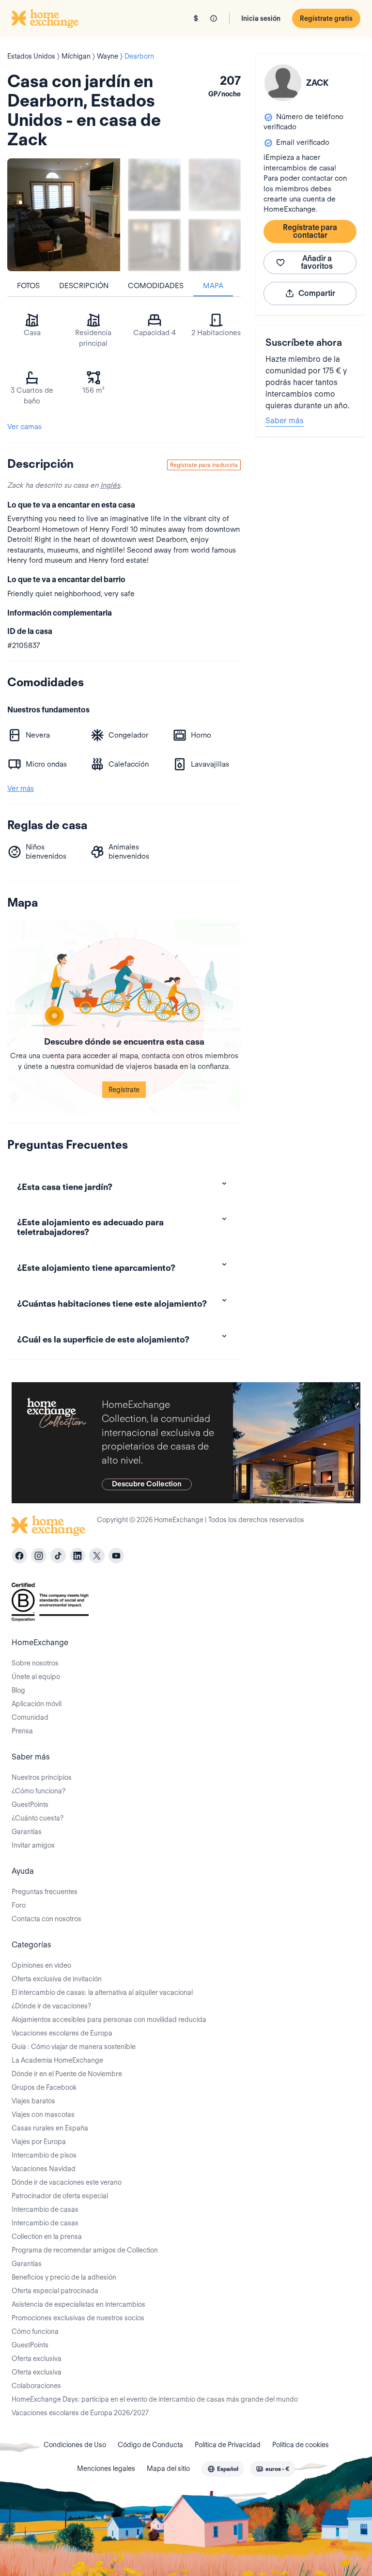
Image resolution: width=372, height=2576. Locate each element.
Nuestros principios (42, 1777)
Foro (19, 1905)
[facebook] (19, 1556)
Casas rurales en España (50, 2128)
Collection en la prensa (47, 2237)
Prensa (22, 1731)
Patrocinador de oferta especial (60, 2196)
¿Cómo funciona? (39, 1791)
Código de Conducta (150, 2445)
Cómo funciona (35, 2331)
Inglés (110, 485)
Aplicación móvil (37, 1704)
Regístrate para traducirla (204, 465)
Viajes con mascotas (43, 2114)
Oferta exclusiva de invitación (57, 1979)
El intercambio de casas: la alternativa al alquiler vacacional (102, 1992)
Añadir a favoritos (317, 262)
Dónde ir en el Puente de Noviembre (67, 2074)
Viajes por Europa (39, 2142)
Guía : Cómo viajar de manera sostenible (74, 2047)
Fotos (28, 286)
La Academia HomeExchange (57, 2060)
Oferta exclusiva (37, 2359)
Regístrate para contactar (310, 231)
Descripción (84, 286)
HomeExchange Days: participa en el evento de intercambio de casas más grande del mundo (155, 2399)
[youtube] (116, 1556)
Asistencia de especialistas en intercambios (78, 2304)
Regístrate (124, 1090)
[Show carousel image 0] (64, 215)
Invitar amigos (33, 1845)
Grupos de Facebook (44, 2087)
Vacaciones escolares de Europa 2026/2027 (80, 2413)
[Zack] (283, 83)
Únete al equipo (36, 1677)
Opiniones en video (41, 1965)
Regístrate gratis (326, 18)
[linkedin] (77, 1556)
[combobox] (223, 2469)
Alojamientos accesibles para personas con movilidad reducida (109, 2020)
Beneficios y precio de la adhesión (64, 2277)
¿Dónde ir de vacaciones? (51, 2006)
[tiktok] (58, 1556)
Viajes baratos (33, 2101)
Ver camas (24, 427)
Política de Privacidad (228, 2445)
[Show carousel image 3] (154, 245)
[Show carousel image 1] (154, 185)
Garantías (27, 1832)
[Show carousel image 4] (215, 245)
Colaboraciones (36, 2386)
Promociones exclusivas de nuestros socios (78, 2318)
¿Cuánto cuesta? (38, 1818)
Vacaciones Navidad (44, 2169)
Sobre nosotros (35, 1663)
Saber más (285, 421)
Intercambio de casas (45, 2209)
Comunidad (30, 1717)
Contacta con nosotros (46, 1919)
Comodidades (156, 286)
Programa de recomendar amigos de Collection (85, 2250)
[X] (97, 1556)
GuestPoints (30, 1805)
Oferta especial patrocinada (55, 2291)
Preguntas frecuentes (45, 1892)
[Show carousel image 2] (215, 185)
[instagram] (39, 1556)
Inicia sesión (261, 18)
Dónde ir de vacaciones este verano (67, 2182)
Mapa (213, 286)
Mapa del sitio (168, 2468)
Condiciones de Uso (75, 2445)
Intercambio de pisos (44, 2155)
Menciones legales (106, 2468)
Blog (18, 1690)
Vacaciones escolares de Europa (62, 2033)
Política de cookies (301, 2445)
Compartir (317, 293)
